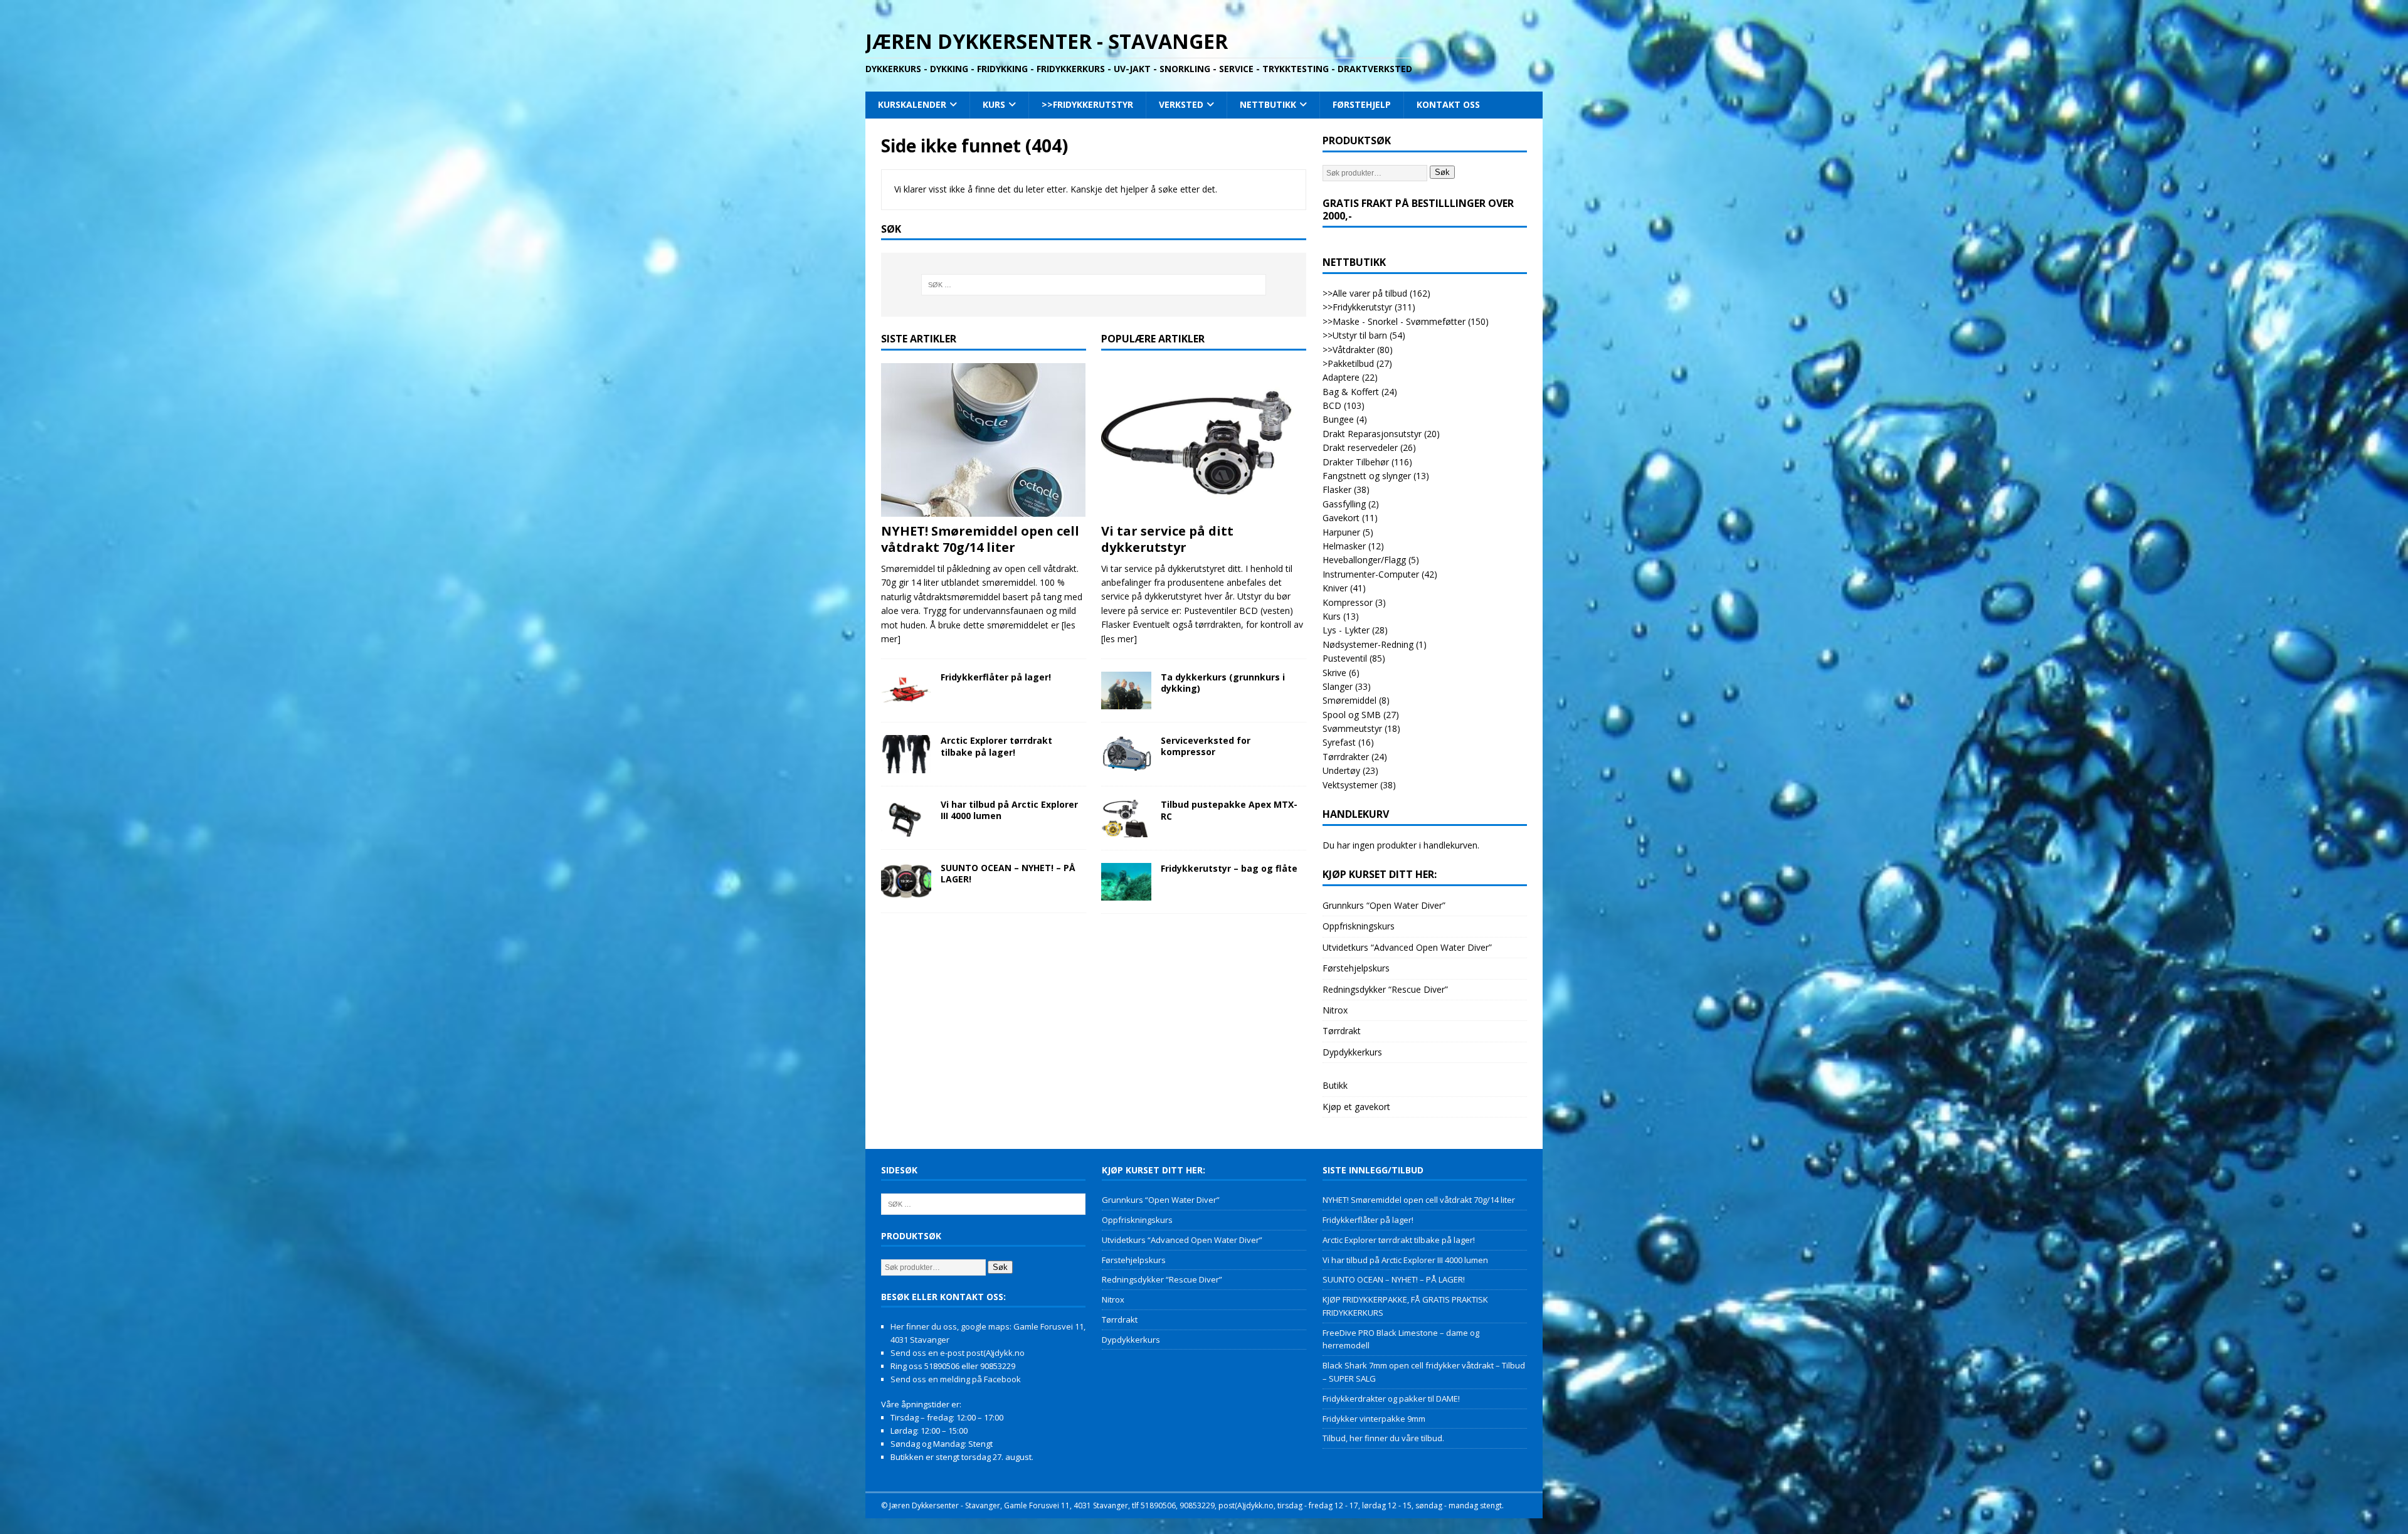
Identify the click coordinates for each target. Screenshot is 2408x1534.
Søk (1442, 172)
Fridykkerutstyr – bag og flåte (1229, 868)
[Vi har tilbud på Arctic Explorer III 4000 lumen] (906, 818)
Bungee (1338, 419)
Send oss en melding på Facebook (956, 1379)
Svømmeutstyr (1352, 728)
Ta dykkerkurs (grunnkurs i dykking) (1223, 683)
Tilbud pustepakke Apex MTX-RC (1229, 810)
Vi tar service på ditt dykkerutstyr (1167, 539)
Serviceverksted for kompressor (1206, 746)
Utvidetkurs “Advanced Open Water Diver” (1407, 947)
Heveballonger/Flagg (1364, 560)
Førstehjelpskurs (1356, 968)
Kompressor (1348, 602)
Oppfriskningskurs (1359, 926)
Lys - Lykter (1346, 630)
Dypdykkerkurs (1352, 1052)
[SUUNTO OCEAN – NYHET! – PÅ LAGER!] (906, 881)
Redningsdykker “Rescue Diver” (1385, 989)
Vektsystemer (1350, 785)
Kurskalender (912, 104)
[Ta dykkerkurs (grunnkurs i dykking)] (1126, 690)
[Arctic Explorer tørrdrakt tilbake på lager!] (906, 754)
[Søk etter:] (1094, 285)
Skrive (1334, 673)
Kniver (1335, 588)
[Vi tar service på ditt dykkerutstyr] (1204, 440)
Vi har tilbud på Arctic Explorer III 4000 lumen (1009, 810)
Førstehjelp (1362, 104)
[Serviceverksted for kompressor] (1126, 754)
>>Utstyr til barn (1355, 335)
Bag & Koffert (1351, 392)
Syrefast (1339, 742)
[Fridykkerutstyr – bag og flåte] (1126, 882)
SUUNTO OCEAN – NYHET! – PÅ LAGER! (1008, 873)
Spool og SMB (1352, 715)
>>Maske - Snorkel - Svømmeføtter (1394, 321)
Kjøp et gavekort (1356, 1107)
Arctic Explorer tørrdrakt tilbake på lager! (996, 746)
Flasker (1337, 489)
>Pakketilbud (1348, 363)
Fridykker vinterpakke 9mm (1374, 1419)
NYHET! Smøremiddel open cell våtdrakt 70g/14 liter (980, 539)
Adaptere (1341, 377)
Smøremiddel (1349, 700)
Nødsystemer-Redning (1368, 644)
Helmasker (1344, 546)
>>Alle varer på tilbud (1365, 293)
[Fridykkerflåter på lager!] (906, 690)
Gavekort (1341, 518)
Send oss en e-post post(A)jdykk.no (958, 1353)
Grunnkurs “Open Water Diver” (1384, 905)
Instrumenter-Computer (1371, 574)
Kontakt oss (1448, 104)
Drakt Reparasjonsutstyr (1372, 434)
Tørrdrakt (1342, 1031)
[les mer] (1119, 639)
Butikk (1335, 1085)
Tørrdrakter (1346, 757)
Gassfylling (1344, 504)
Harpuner (1341, 532)
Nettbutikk (1268, 104)
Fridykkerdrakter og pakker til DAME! (1391, 1399)
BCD (1332, 405)
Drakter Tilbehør (1356, 462)
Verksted (1181, 104)
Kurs (994, 104)
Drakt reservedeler (1360, 447)
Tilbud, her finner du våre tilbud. (1383, 1438)
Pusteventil (1345, 658)
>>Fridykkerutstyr (1087, 104)
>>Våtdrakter (1349, 350)
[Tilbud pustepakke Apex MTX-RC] (1126, 818)
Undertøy (1341, 770)
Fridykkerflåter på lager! (996, 677)
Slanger (1338, 686)
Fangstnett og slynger (1367, 476)
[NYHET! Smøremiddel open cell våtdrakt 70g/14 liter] (984, 440)
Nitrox (1335, 1010)
